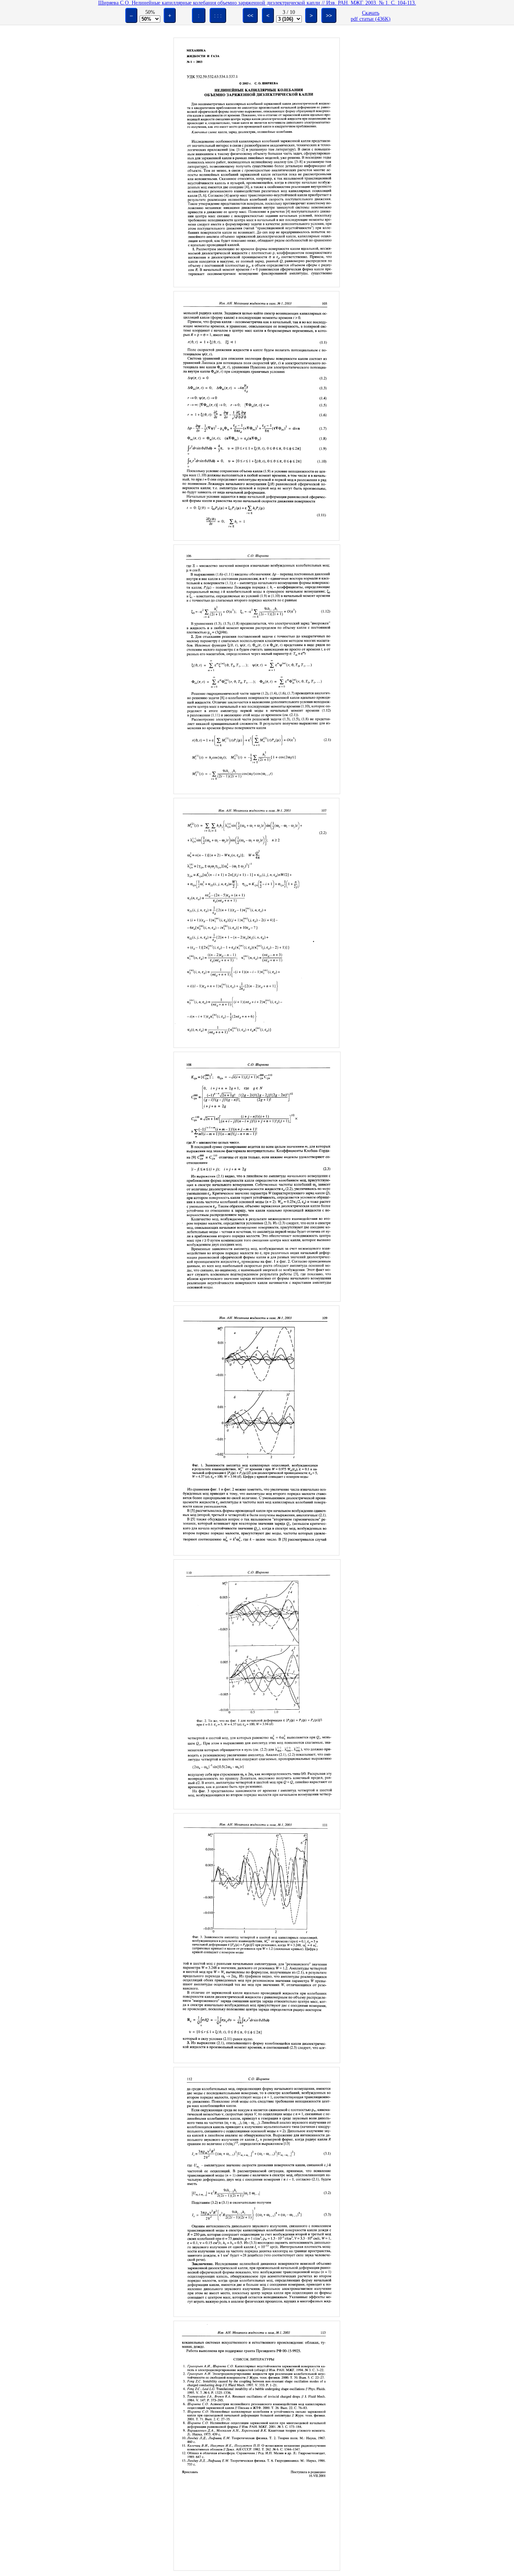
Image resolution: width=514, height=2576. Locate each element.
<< (250, 15)
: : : (218, 15)
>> (329, 15)
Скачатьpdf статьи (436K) (371, 16)
